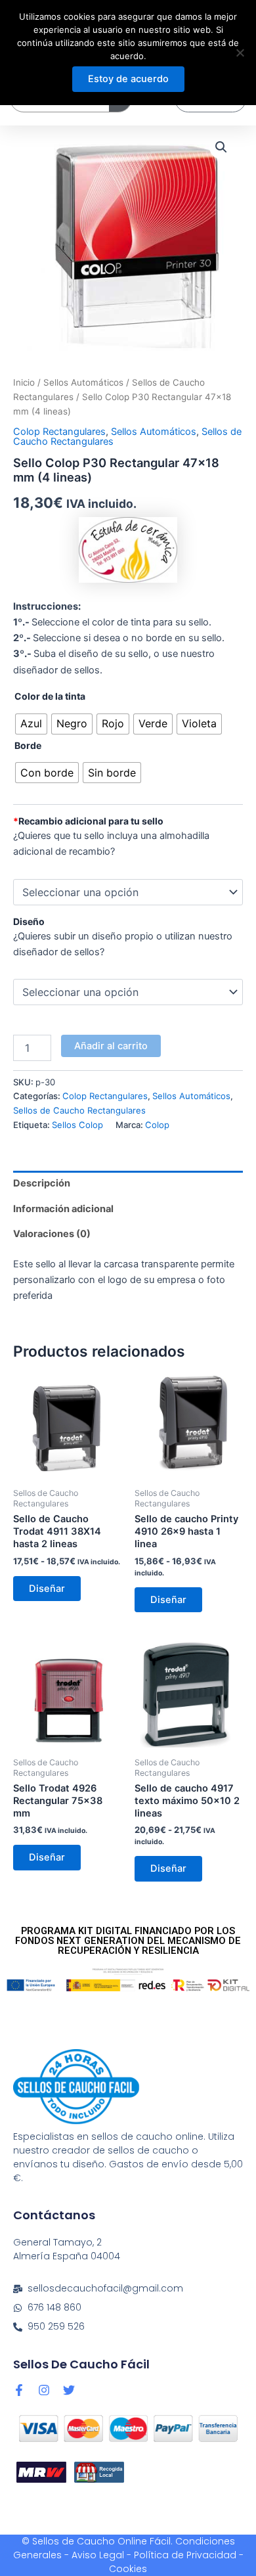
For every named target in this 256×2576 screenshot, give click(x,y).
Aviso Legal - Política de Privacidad (154, 2555)
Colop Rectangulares (59, 432)
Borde (28, 745)
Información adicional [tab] (63, 1209)
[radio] (31, 724)
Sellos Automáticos (83, 382)
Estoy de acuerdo (128, 79)
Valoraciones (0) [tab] (52, 1234)
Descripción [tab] (42, 1183)
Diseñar (47, 1589)
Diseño (29, 921)
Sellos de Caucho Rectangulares (79, 1110)
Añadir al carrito (111, 1046)
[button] (221, 147)
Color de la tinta (50, 696)
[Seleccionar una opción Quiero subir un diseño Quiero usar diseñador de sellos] (128, 992)
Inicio (24, 382)
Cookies (128, 2569)
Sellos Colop (77, 1125)
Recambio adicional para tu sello (88, 821)
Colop (157, 1125)
